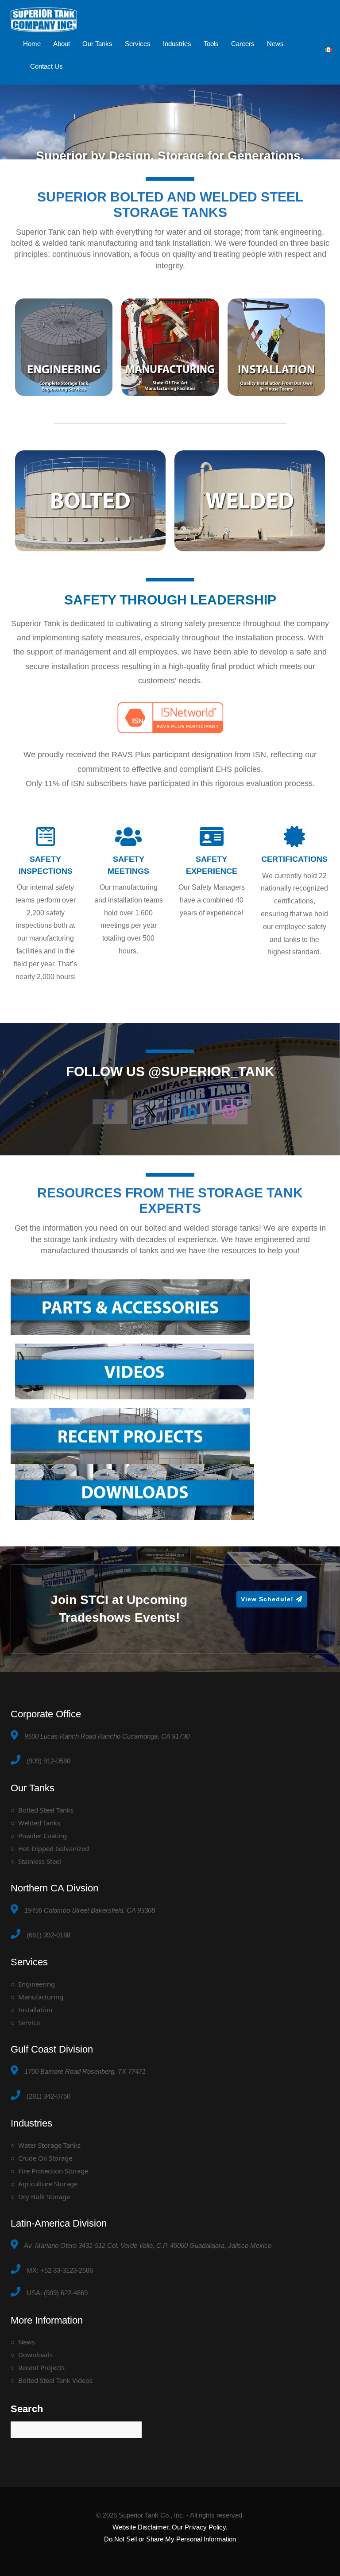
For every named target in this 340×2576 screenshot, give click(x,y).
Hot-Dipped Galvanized (54, 1848)
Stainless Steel (40, 1861)
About (62, 44)
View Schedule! (268, 1599)
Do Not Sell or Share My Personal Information (170, 2539)
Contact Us (46, 66)
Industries (177, 44)
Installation (35, 2010)
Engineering (37, 1984)
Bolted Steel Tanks (46, 1810)
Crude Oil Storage (45, 2158)
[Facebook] (110, 1112)
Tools (211, 44)
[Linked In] (190, 1112)
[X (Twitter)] (150, 1112)
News (275, 44)
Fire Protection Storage (53, 2171)
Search (27, 2409)
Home (32, 44)
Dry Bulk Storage (44, 2196)
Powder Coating (42, 1836)
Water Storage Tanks (49, 2145)
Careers (243, 44)
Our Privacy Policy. (200, 2527)
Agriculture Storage (48, 2184)
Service (29, 2022)
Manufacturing (41, 1997)
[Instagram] (230, 1112)
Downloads (35, 2355)
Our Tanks (97, 44)
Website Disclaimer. (141, 2527)
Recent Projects (41, 2367)
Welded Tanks (39, 1823)
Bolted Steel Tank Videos (55, 2380)
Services (138, 44)
